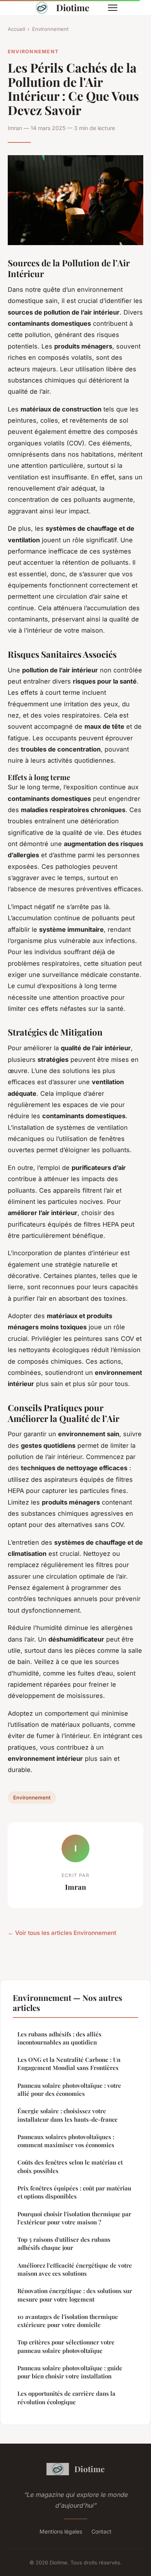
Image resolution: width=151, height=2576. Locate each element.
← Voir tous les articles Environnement (62, 1933)
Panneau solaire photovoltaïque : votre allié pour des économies (69, 2089)
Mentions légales (61, 2531)
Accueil (16, 29)
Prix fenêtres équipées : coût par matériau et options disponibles (74, 2192)
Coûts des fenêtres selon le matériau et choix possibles (70, 2166)
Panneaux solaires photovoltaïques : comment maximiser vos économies (66, 2141)
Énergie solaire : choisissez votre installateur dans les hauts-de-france (68, 2115)
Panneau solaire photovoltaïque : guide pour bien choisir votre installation (70, 2372)
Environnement (50, 29)
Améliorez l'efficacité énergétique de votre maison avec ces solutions (75, 2269)
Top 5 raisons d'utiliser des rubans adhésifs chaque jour (64, 2243)
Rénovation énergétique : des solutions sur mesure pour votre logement (75, 2295)
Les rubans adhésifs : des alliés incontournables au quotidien (59, 2038)
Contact (101, 2531)
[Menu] (113, 8)
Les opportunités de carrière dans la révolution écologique (66, 2397)
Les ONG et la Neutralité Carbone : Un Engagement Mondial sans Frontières (69, 2064)
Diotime (73, 8)
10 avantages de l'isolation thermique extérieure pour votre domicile (68, 2321)
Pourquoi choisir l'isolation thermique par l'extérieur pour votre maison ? (74, 2218)
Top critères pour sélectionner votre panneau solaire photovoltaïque (66, 2346)
